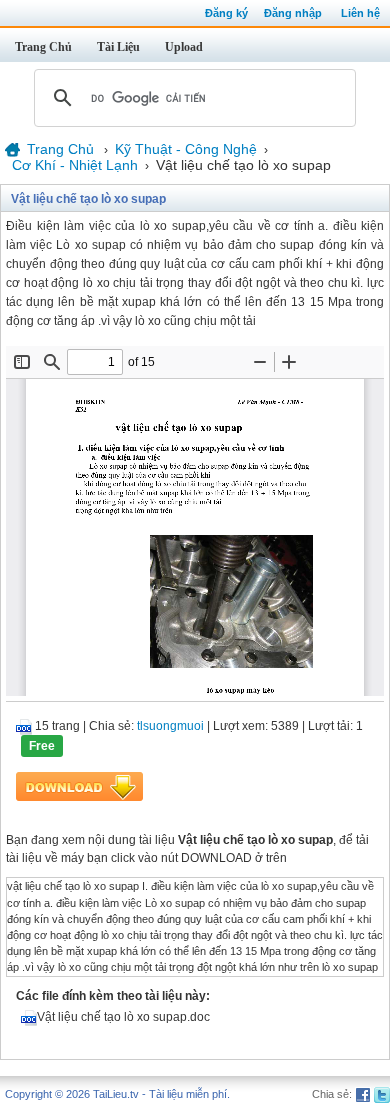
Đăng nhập (293, 13)
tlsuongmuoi (170, 726)
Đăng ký (226, 13)
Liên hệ (360, 13)
